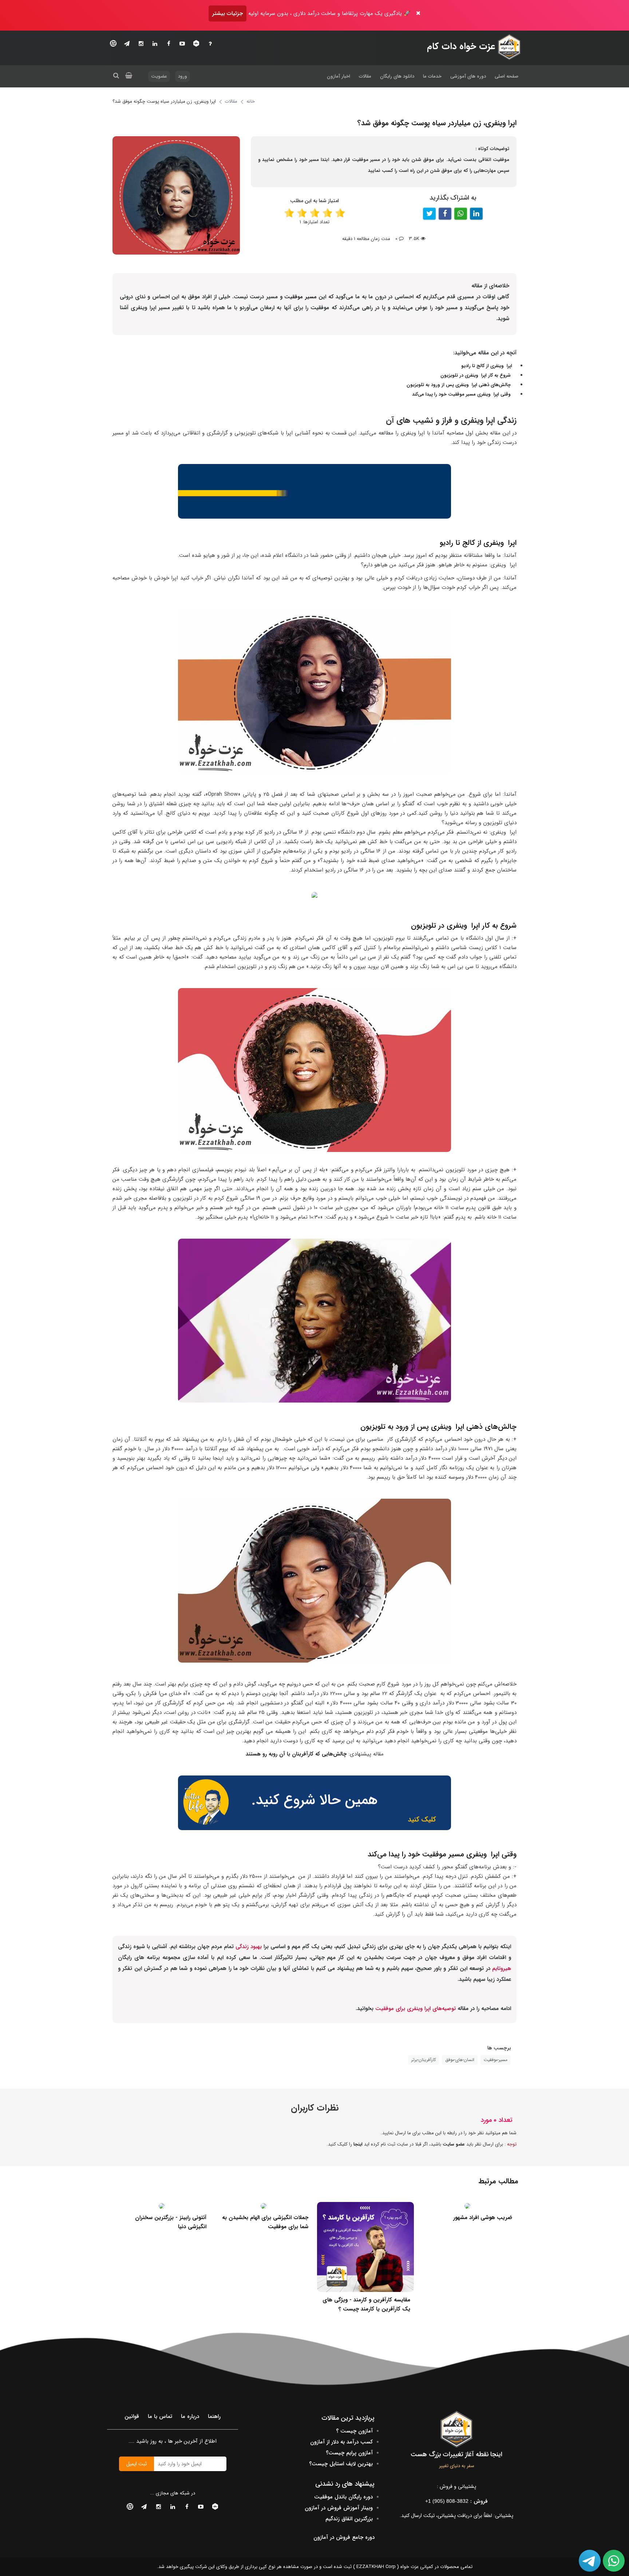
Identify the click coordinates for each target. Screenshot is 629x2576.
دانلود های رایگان (397, 76)
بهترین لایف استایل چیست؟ (341, 2464)
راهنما (214, 2416)
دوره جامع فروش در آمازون (344, 2537)
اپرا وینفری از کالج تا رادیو (487, 366)
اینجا (358, 2144)
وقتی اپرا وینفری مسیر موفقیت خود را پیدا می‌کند (464, 394)
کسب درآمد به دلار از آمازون (341, 2442)
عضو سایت (454, 2144)
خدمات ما (432, 76)
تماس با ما (160, 2416)
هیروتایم (501, 1969)
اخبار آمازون (339, 76)
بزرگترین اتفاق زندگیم (349, 2519)
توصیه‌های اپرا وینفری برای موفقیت (416, 2009)
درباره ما (190, 2416)
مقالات (365, 76)
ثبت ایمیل (137, 2464)
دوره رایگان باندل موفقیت (343, 2497)
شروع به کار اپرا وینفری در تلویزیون (476, 375)
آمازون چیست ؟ (354, 2431)
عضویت (159, 76)
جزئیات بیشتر (228, 13)
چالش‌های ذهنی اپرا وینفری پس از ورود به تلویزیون (459, 385)
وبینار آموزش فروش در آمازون (339, 2508)
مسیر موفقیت (300, 297)
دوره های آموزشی (468, 76)
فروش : (456, 2501)
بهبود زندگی (249, 1947)
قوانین (132, 2416)
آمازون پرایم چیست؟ (349, 2453)
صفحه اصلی (507, 76)
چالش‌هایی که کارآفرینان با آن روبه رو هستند (296, 1754)
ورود (183, 76)
